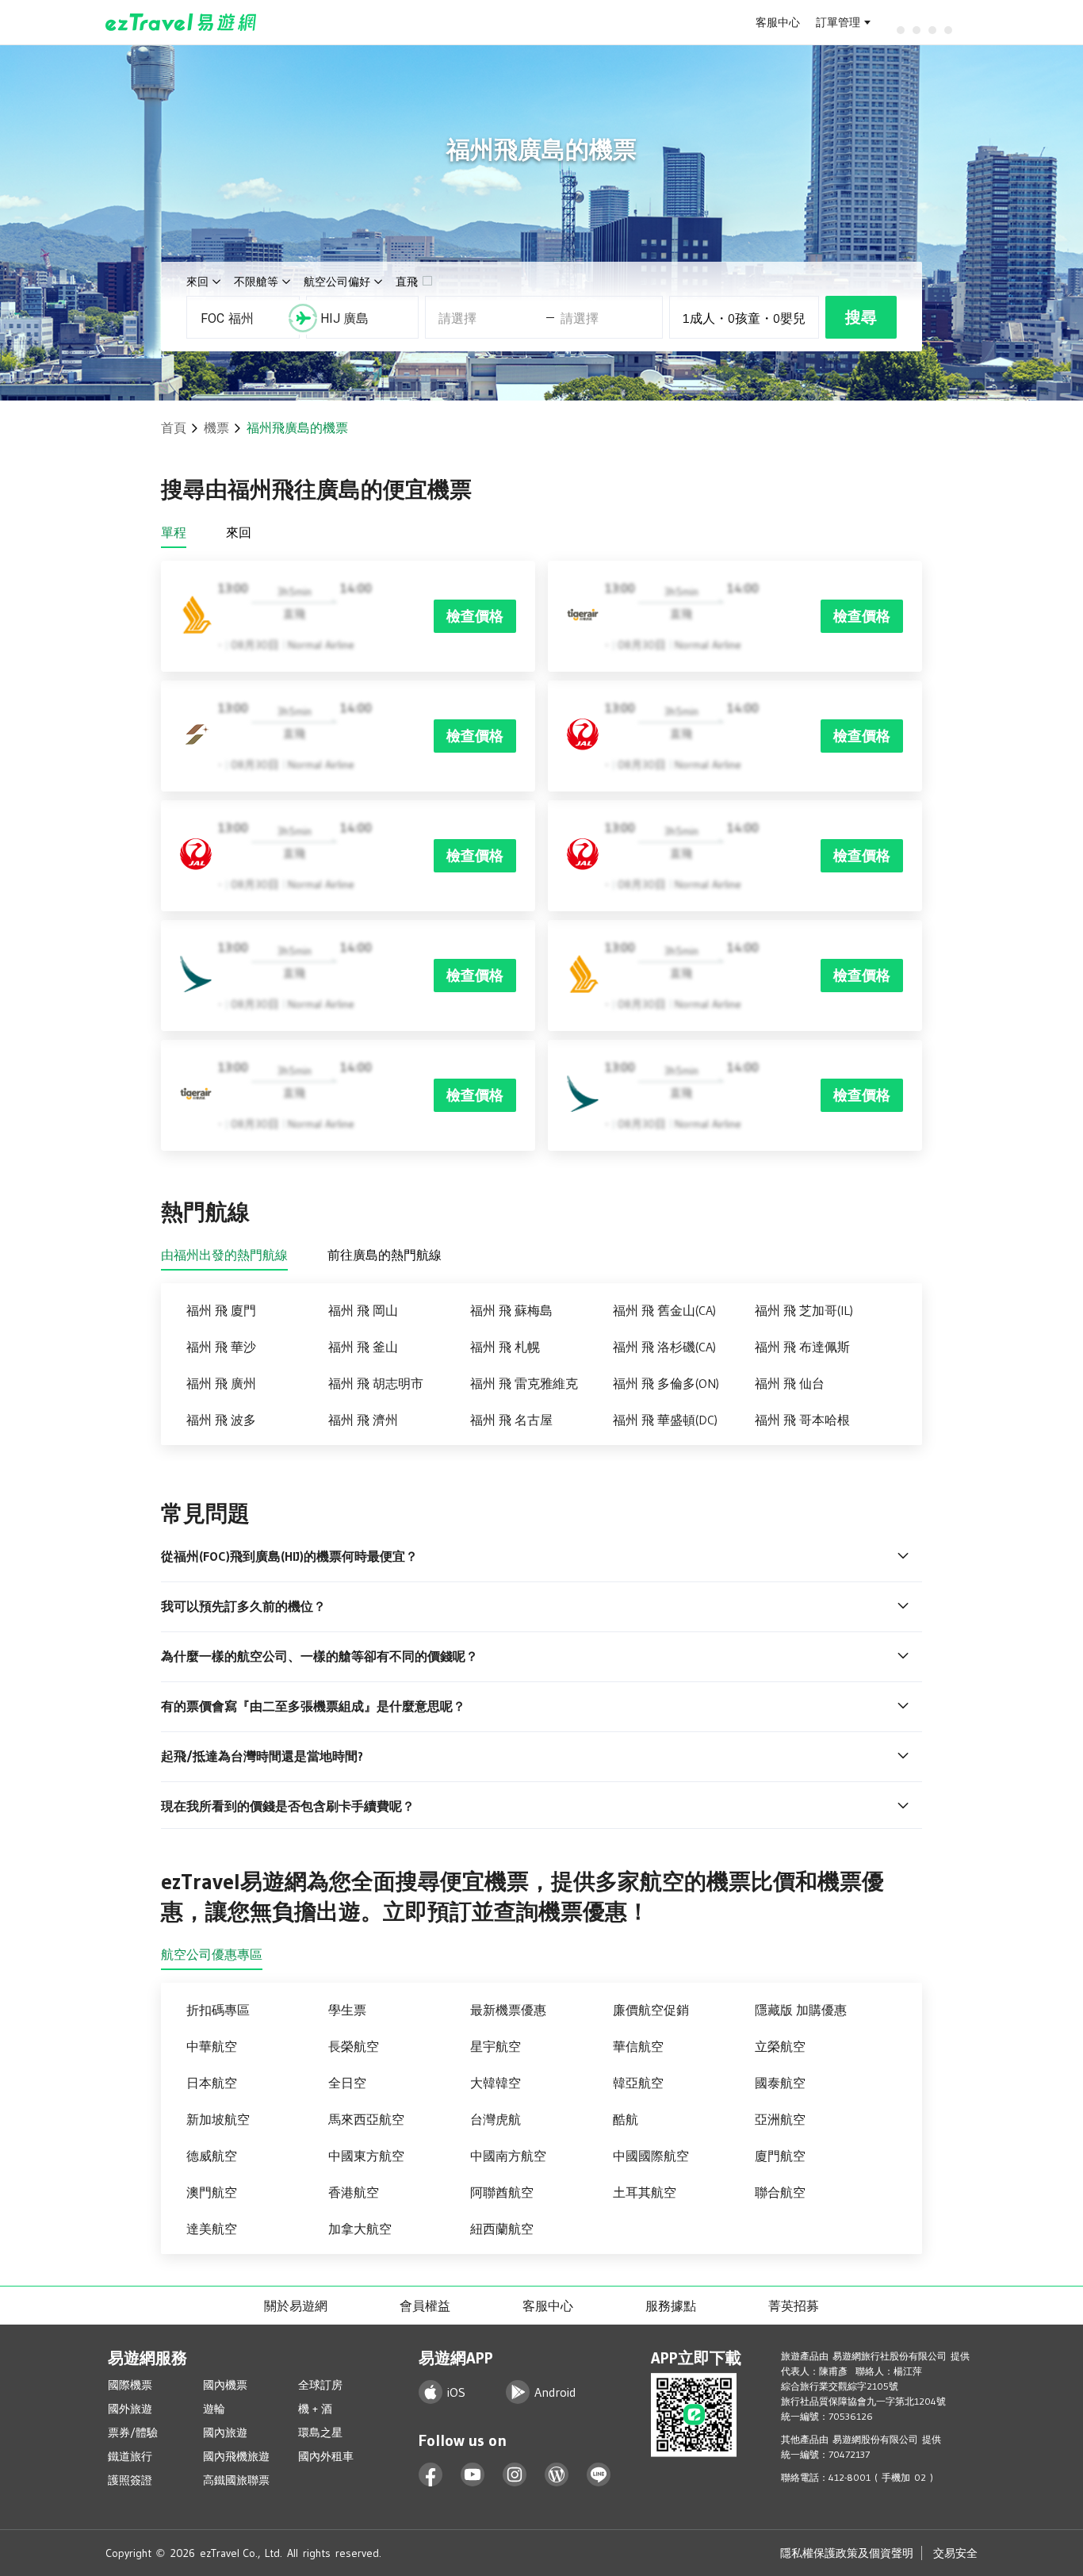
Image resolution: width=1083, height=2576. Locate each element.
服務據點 (671, 2306)
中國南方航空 (508, 2156)
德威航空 (212, 2156)
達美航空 (212, 2229)
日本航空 (212, 2083)
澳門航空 (212, 2192)
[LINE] (599, 2475)
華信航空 (638, 2046)
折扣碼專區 (218, 2010)
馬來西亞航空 (366, 2119)
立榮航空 (780, 2046)
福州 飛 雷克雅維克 (524, 1383)
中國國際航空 (651, 2156)
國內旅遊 (225, 2432)
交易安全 (955, 2553)
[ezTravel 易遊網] (181, 22)
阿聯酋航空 (502, 2192)
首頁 (174, 427)
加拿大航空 (360, 2229)
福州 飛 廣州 (221, 1383)
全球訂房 (320, 2385)
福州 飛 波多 (221, 1420)
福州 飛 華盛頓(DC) (665, 1420)
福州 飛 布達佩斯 (802, 1347)
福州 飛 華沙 (221, 1347)
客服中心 (778, 22)
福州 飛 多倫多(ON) (666, 1383)
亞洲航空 (780, 2119)
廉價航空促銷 (651, 2010)
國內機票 (225, 2385)
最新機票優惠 (508, 2010)
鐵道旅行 (130, 2456)
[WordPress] (557, 2475)
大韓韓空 (496, 2083)
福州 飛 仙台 (790, 1383)
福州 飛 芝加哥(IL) (804, 1310)
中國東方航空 (366, 2156)
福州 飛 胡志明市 (376, 1383)
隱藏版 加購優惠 (801, 2010)
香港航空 (354, 2192)
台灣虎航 (496, 2119)
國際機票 (130, 2385)
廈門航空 (780, 2156)
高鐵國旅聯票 (236, 2480)
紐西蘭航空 (502, 2229)
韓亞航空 (638, 2083)
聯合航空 (780, 2192)
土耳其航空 (645, 2192)
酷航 (626, 2119)
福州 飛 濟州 (363, 1420)
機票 (216, 427)
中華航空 (212, 2046)
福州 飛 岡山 (363, 1310)
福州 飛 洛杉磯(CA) (664, 1347)
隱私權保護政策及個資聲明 (847, 2553)
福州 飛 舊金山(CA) (664, 1310)
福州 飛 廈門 (221, 1310)
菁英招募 (794, 2306)
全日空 (347, 2083)
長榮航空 (354, 2046)
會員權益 (425, 2306)
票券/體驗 (133, 2432)
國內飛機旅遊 (236, 2456)
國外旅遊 (130, 2409)
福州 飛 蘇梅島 (511, 1310)
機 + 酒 (315, 2409)
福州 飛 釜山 (363, 1347)
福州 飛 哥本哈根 (802, 1420)
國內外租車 (326, 2456)
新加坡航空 (218, 2119)
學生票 (347, 2010)
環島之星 (320, 2432)
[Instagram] (515, 2475)
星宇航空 (496, 2046)
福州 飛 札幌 (505, 1347)
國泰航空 (780, 2083)
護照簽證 (130, 2480)
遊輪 (214, 2409)
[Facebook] (431, 2475)
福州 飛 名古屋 (511, 1420)
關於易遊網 (296, 2306)
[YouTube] (473, 2475)
